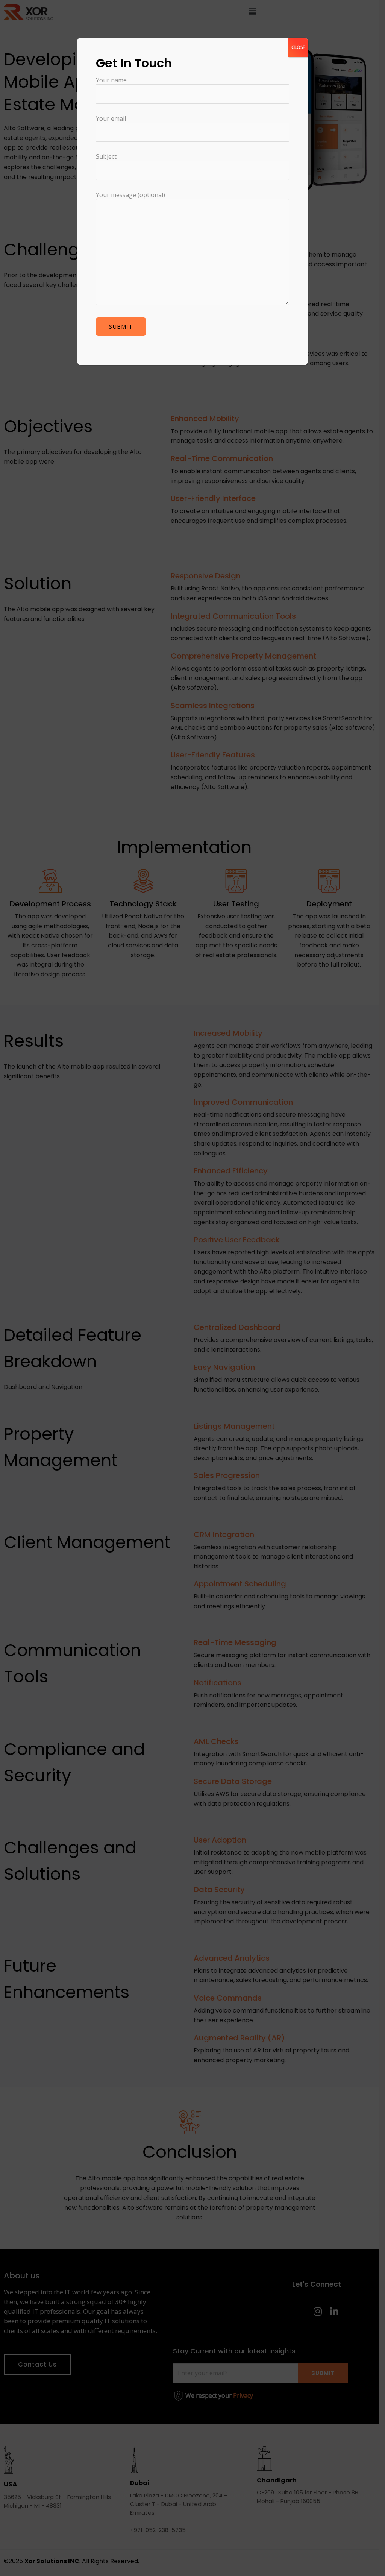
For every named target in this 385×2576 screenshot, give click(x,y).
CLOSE (298, 47)
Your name (111, 80)
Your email (111, 118)
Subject (106, 156)
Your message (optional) (130, 195)
